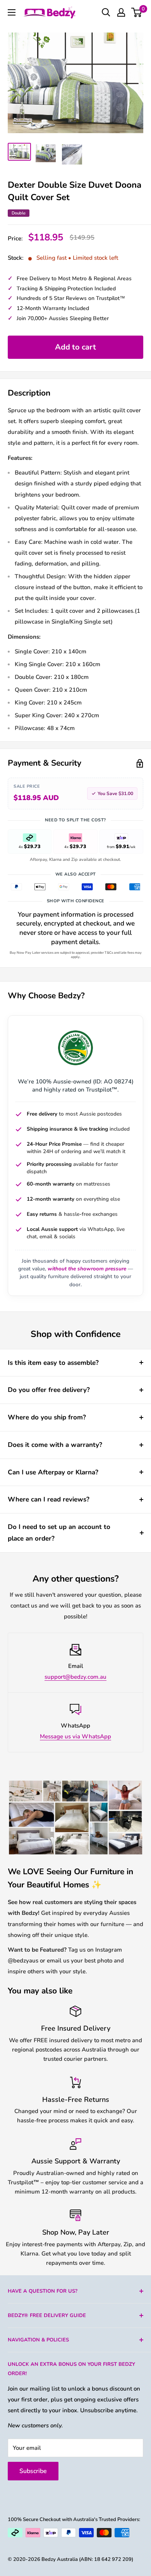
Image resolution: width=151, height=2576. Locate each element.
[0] (137, 12)
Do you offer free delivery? (49, 1390)
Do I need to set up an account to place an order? (59, 1533)
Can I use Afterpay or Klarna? (53, 1472)
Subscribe (33, 2471)
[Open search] (106, 12)
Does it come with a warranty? (55, 1445)
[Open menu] (12, 12)
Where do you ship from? (47, 1417)
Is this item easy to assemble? (53, 1363)
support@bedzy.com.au (75, 1677)
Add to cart (75, 347)
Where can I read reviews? (49, 1499)
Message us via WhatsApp (75, 1736)
